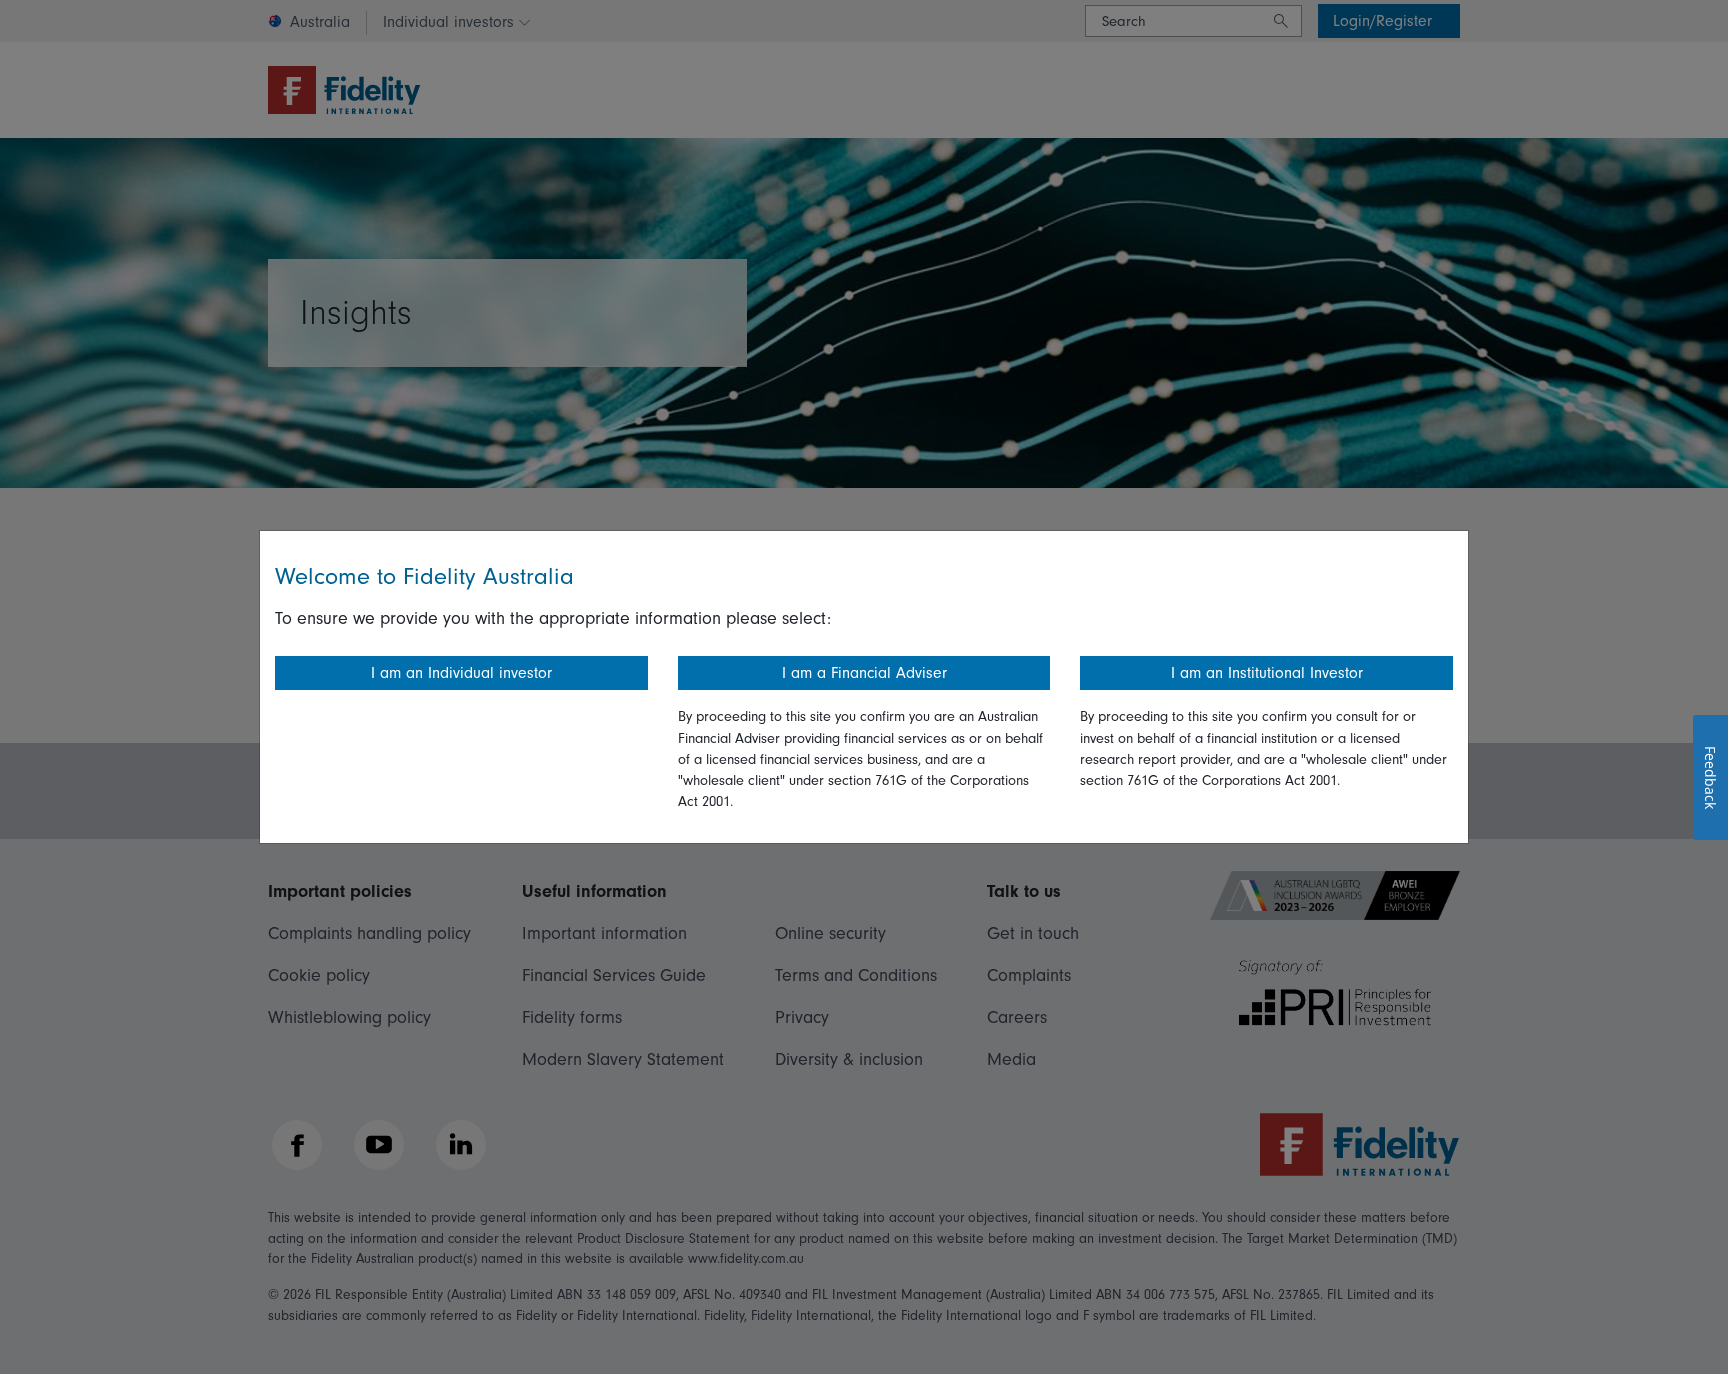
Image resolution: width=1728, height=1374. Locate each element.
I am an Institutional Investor (1267, 673)
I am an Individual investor (461, 673)
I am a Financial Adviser (864, 673)
